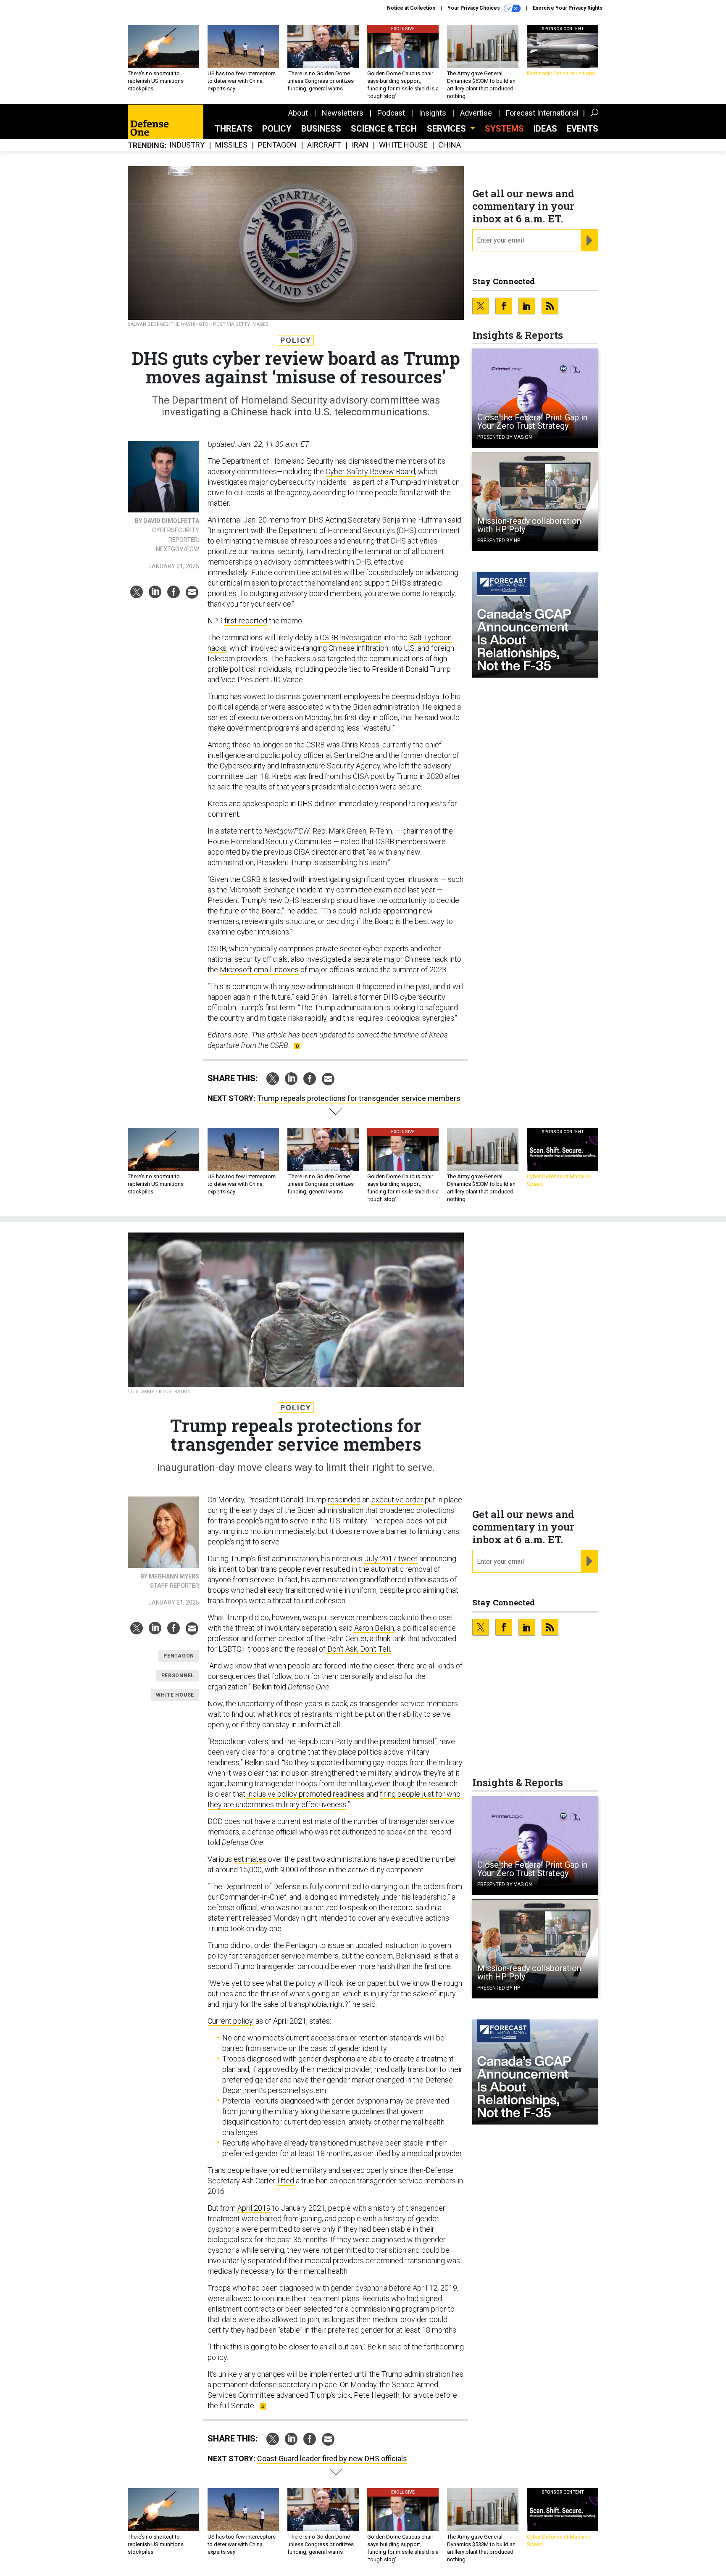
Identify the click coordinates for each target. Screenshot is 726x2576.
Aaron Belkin (374, 1628)
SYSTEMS (504, 129)
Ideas (545, 129)
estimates (250, 1859)
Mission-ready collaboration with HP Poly (529, 525)
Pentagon (277, 145)
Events (583, 129)
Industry (187, 145)
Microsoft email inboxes (259, 970)
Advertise (476, 113)
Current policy (230, 2021)
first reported (246, 621)
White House (403, 145)
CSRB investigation (351, 637)
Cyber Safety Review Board (370, 471)
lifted (286, 2181)
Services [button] (447, 129)
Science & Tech (384, 129)
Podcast (391, 113)
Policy (277, 129)
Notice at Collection (411, 8)
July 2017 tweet (391, 1559)
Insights (433, 113)
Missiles (231, 145)
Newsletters (343, 113)
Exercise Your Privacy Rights (568, 8)
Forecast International (542, 113)
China (450, 145)
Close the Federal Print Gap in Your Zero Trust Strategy (532, 422)
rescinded (344, 1500)
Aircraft (324, 145)
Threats (234, 129)
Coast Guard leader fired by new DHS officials (332, 2459)
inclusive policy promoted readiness (305, 1794)
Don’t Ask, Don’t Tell (358, 1649)
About (298, 113)
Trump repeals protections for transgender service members (359, 1098)
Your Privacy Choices (474, 8)
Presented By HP (499, 541)
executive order (397, 1500)
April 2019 (254, 2208)
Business (321, 129)
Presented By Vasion (505, 437)
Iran (360, 145)
